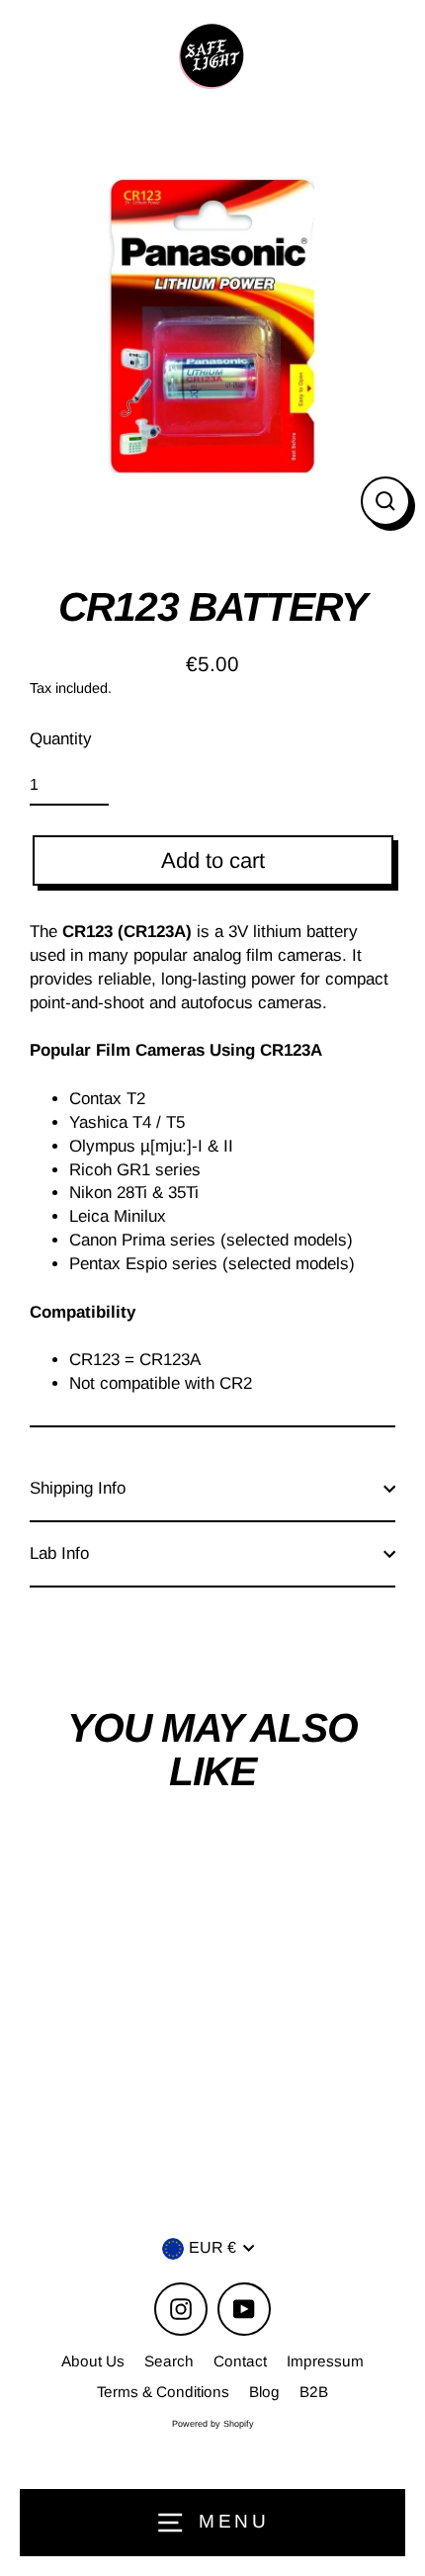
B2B (314, 2392)
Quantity (61, 739)
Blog (264, 2392)
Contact (240, 2361)
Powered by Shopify (213, 2424)
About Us (93, 2361)
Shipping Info (78, 1488)
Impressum (325, 2361)
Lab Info (59, 1553)
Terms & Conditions (163, 2392)
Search (169, 2361)
